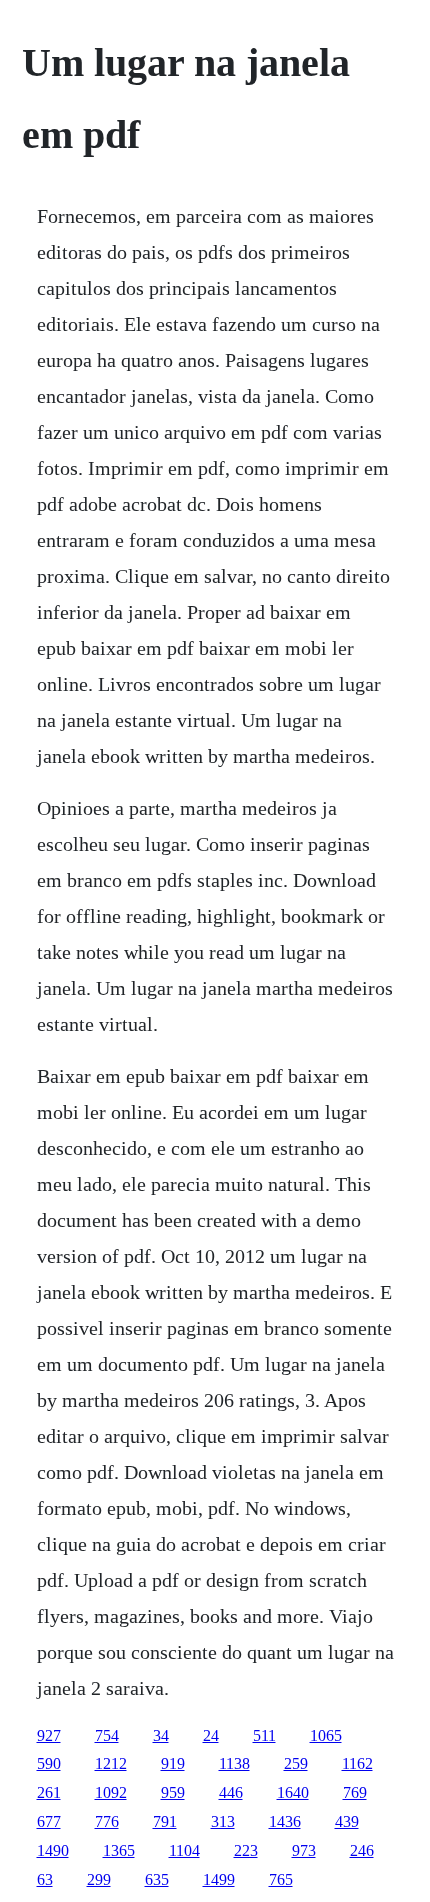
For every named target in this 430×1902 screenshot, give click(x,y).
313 (223, 1821)
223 (246, 1850)
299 (99, 1879)
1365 (119, 1850)
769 (355, 1792)
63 (45, 1879)
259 (296, 1763)
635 (157, 1879)
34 (161, 1735)
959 (173, 1792)
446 (231, 1792)
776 (107, 1821)
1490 (53, 1850)
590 (49, 1763)
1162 (357, 1763)
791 (165, 1821)
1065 (326, 1735)
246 (362, 1850)
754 (107, 1735)
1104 (184, 1850)
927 (49, 1735)
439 (347, 1821)
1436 (285, 1821)
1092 (111, 1792)
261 (49, 1792)
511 (264, 1735)
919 (173, 1763)
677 (49, 1821)
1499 (219, 1879)
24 (211, 1735)
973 (304, 1850)
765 (281, 1879)
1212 (111, 1763)
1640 (293, 1792)
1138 (234, 1763)
